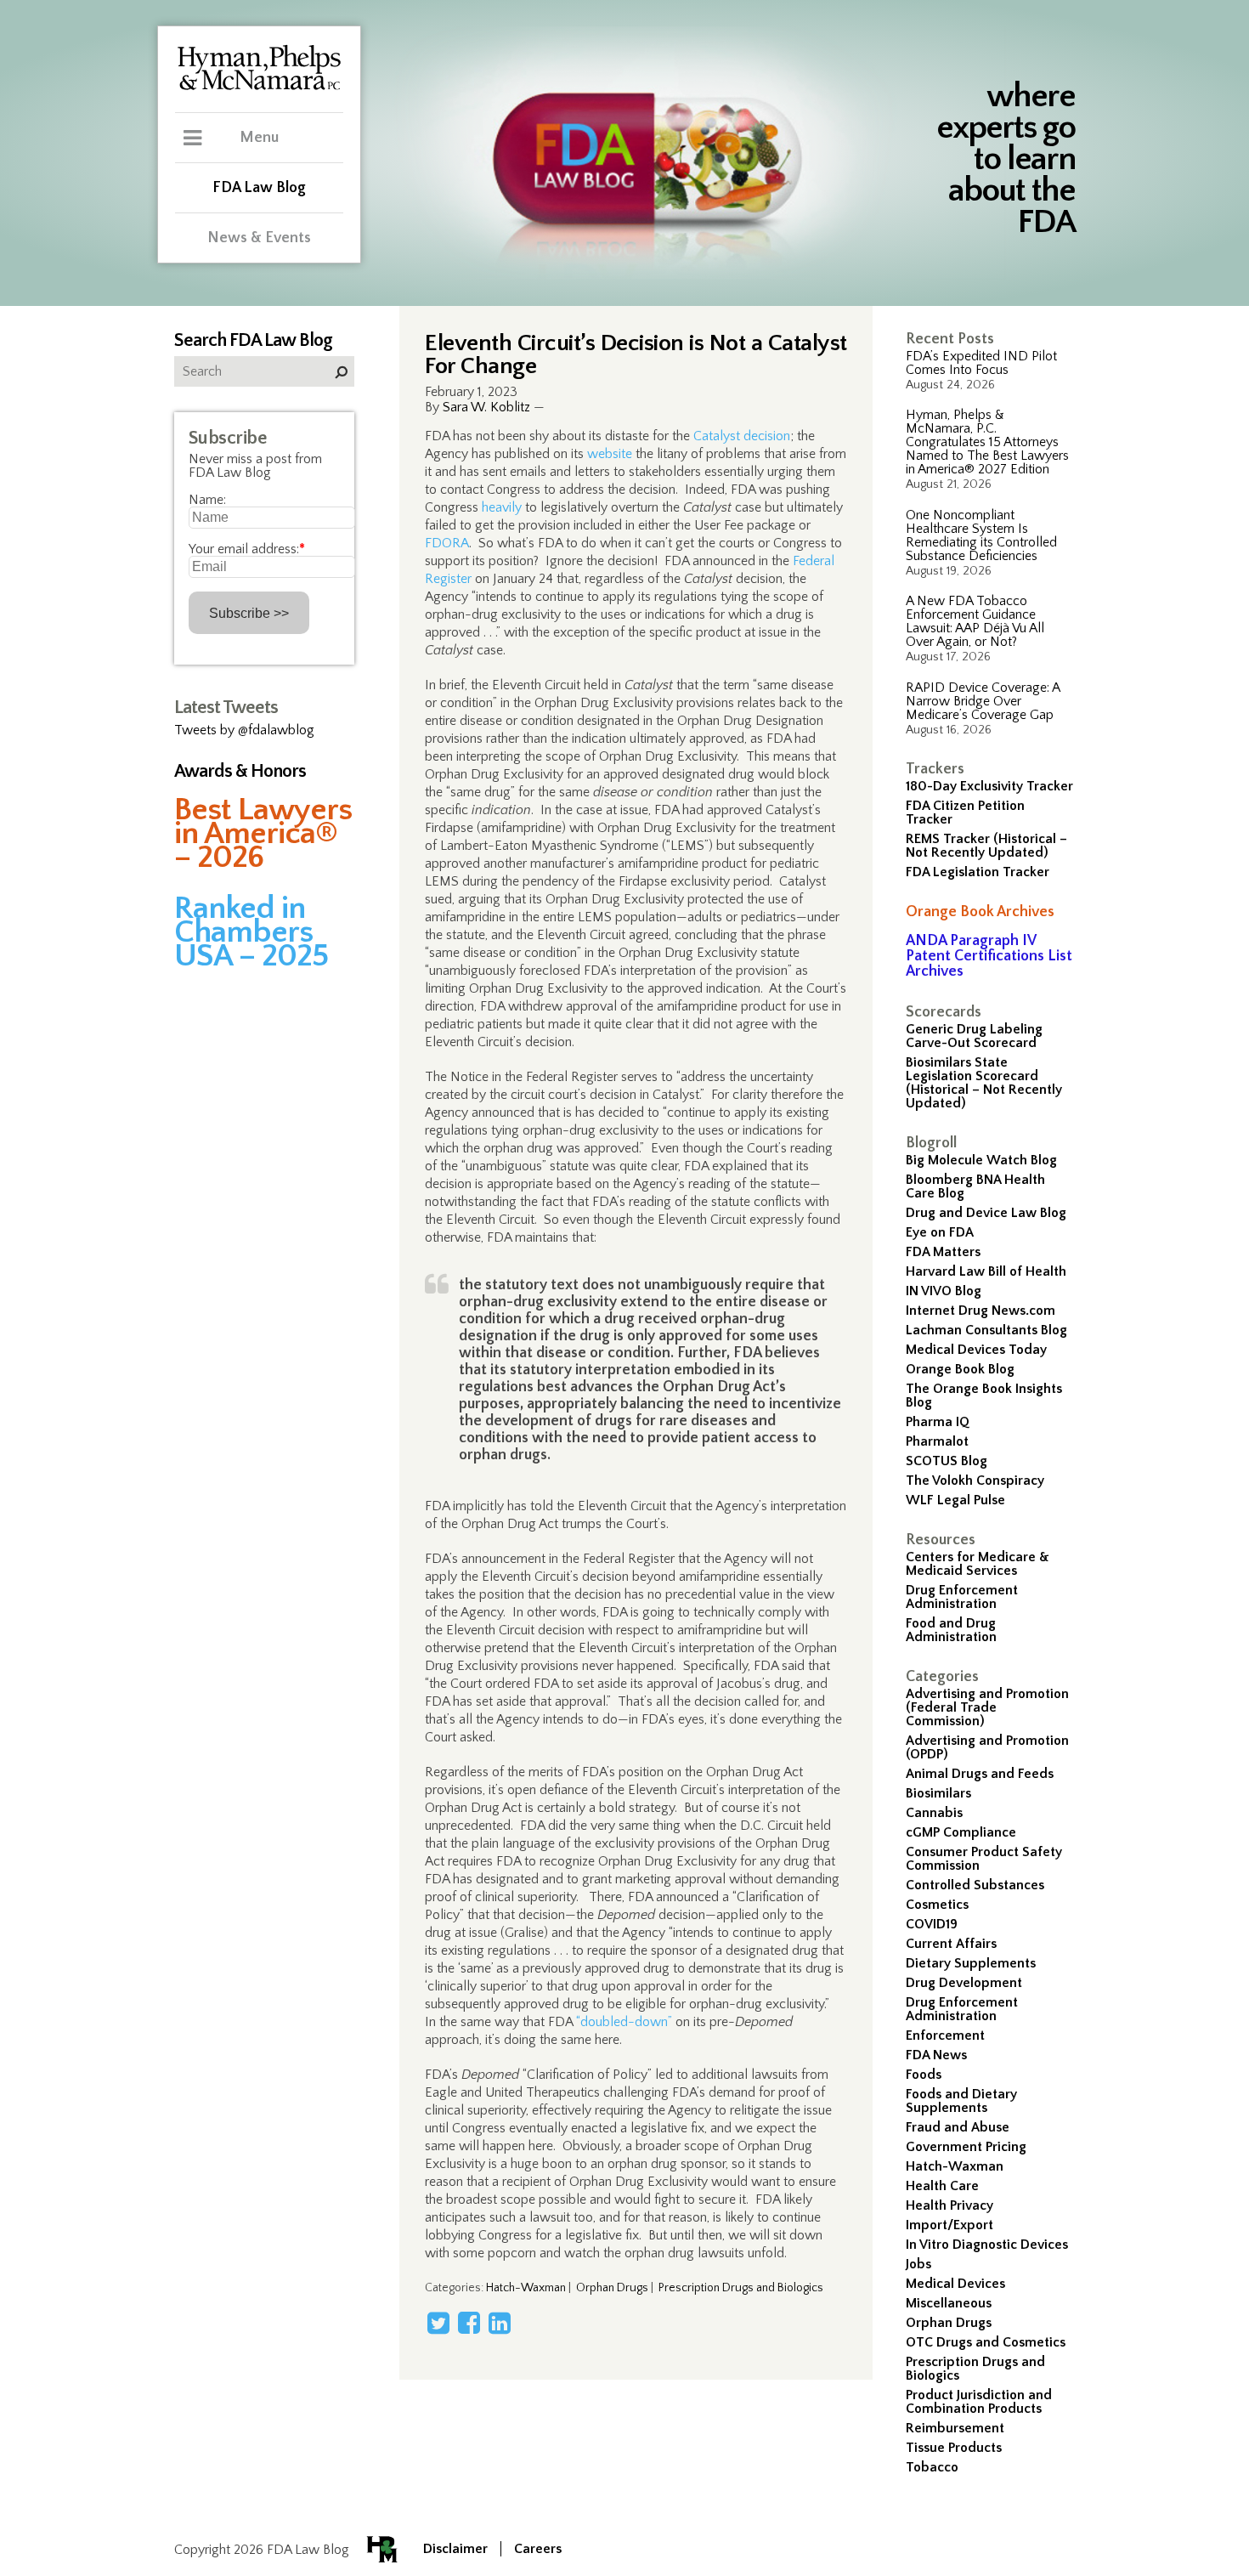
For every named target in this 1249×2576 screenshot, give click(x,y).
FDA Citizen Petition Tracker (965, 812)
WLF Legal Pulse (955, 1500)
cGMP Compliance (961, 1832)
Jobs (918, 2264)
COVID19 (932, 1924)
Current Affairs (951, 1944)
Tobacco (932, 2467)
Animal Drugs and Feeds (980, 1774)
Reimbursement (955, 2428)
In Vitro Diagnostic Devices (987, 2245)
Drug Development (964, 1983)
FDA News (936, 2055)
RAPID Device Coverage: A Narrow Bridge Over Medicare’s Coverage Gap (983, 701)
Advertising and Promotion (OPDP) (987, 1747)
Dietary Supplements (971, 1963)
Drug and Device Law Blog (986, 1213)
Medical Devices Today (976, 1350)
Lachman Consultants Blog (986, 1330)
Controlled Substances (975, 1885)
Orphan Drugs (949, 2323)
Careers (538, 2549)
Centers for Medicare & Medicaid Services (978, 1564)
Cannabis (934, 1813)
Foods (924, 2075)
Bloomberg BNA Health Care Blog (975, 1186)
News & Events (259, 238)
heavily (502, 507)
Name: (207, 500)
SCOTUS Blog (947, 1461)
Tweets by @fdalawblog (244, 730)
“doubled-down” (624, 2022)
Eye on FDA (940, 1232)
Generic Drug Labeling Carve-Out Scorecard (974, 1036)
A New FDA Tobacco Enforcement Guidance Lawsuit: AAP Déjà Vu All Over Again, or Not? (975, 621)
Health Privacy (949, 2205)
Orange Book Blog (960, 1369)
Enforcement (945, 2035)
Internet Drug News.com (981, 1311)
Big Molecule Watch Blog (981, 1160)
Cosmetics (937, 1905)
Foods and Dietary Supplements (961, 2101)
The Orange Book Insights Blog (984, 1396)
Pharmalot (937, 1441)
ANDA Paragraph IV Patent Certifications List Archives (989, 956)
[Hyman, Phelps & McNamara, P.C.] (259, 88)
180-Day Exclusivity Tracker (989, 786)
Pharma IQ (938, 1422)
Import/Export (949, 2225)
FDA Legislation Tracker (978, 872)
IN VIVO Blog (944, 1291)
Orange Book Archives (980, 912)
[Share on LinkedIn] (500, 2323)
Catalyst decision (742, 436)
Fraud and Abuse (958, 2127)
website (610, 454)
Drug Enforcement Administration (962, 1597)
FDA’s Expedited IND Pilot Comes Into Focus (981, 363)
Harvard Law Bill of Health (986, 1271)
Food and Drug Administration (951, 1630)
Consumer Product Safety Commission (984, 1859)
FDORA (447, 543)
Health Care (942, 2186)
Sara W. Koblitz (486, 407)
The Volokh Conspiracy (975, 1480)
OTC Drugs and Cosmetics (986, 2342)
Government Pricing (966, 2147)
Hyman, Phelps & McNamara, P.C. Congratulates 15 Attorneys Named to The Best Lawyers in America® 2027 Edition (987, 442)
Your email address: (247, 549)
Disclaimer (455, 2549)
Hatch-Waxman (955, 2166)
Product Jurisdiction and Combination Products (979, 2402)
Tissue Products (954, 2448)
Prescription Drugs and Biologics (975, 2369)
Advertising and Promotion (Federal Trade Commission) (987, 1707)
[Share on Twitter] (438, 2323)
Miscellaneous (949, 2303)
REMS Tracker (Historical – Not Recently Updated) (986, 846)
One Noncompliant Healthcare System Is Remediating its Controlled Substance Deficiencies (981, 535)
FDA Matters (943, 1252)
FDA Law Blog (259, 188)
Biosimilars (938, 1793)
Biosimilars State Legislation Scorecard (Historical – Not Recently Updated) (984, 1083)
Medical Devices (955, 2284)
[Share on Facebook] (469, 2323)
